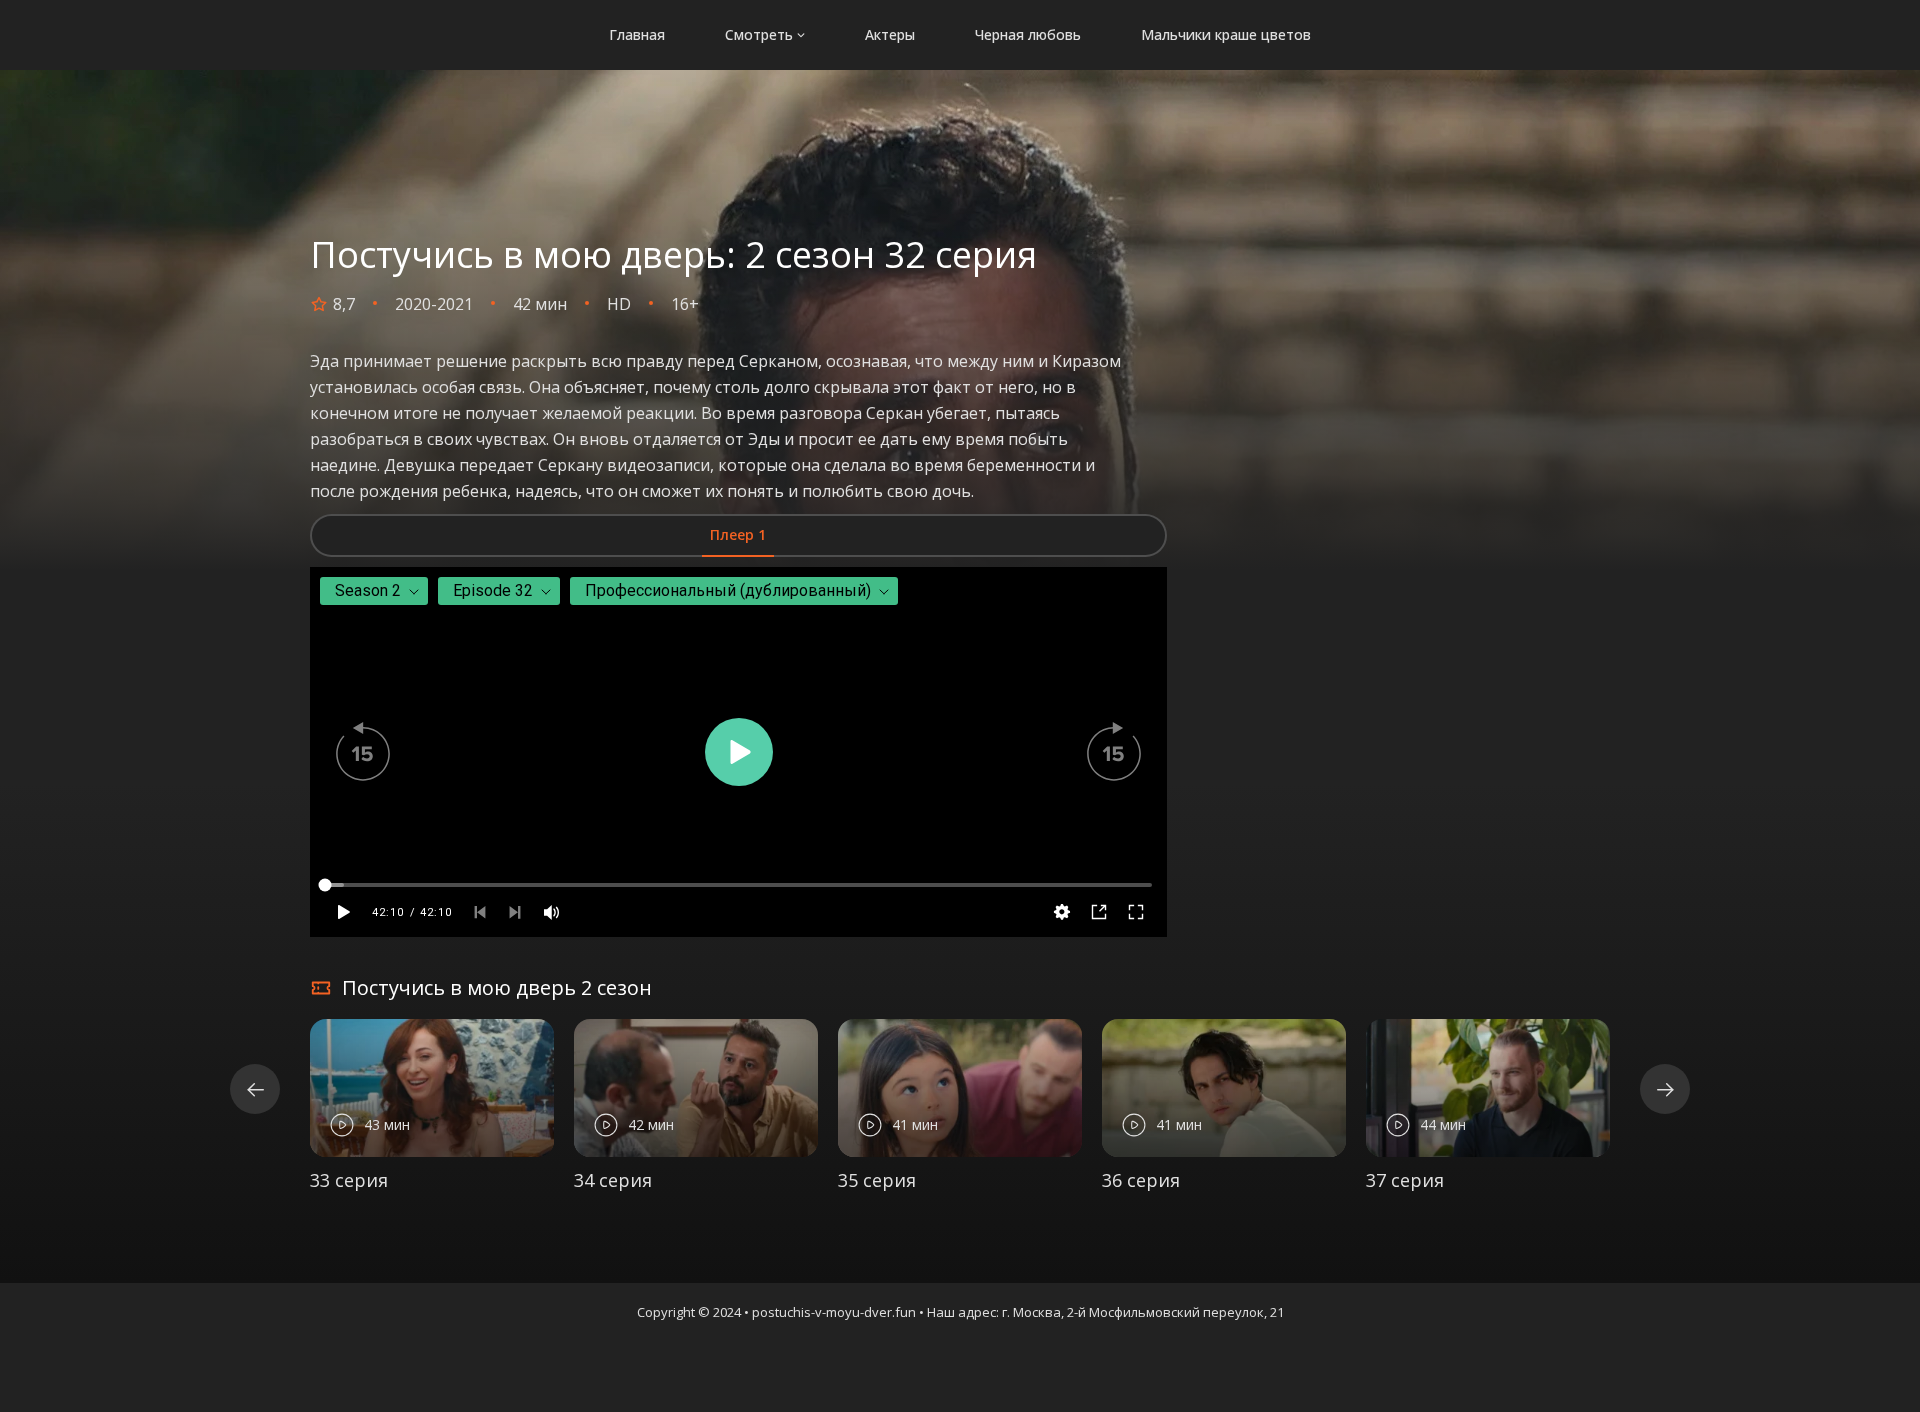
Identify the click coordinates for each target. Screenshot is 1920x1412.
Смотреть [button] (759, 34)
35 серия (877, 1180)
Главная (637, 34)
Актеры (890, 34)
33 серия (349, 1180)
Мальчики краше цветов (1226, 34)
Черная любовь (1028, 34)
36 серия (1141, 1180)
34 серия (613, 1180)
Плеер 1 (738, 534)
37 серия (1405, 1180)
